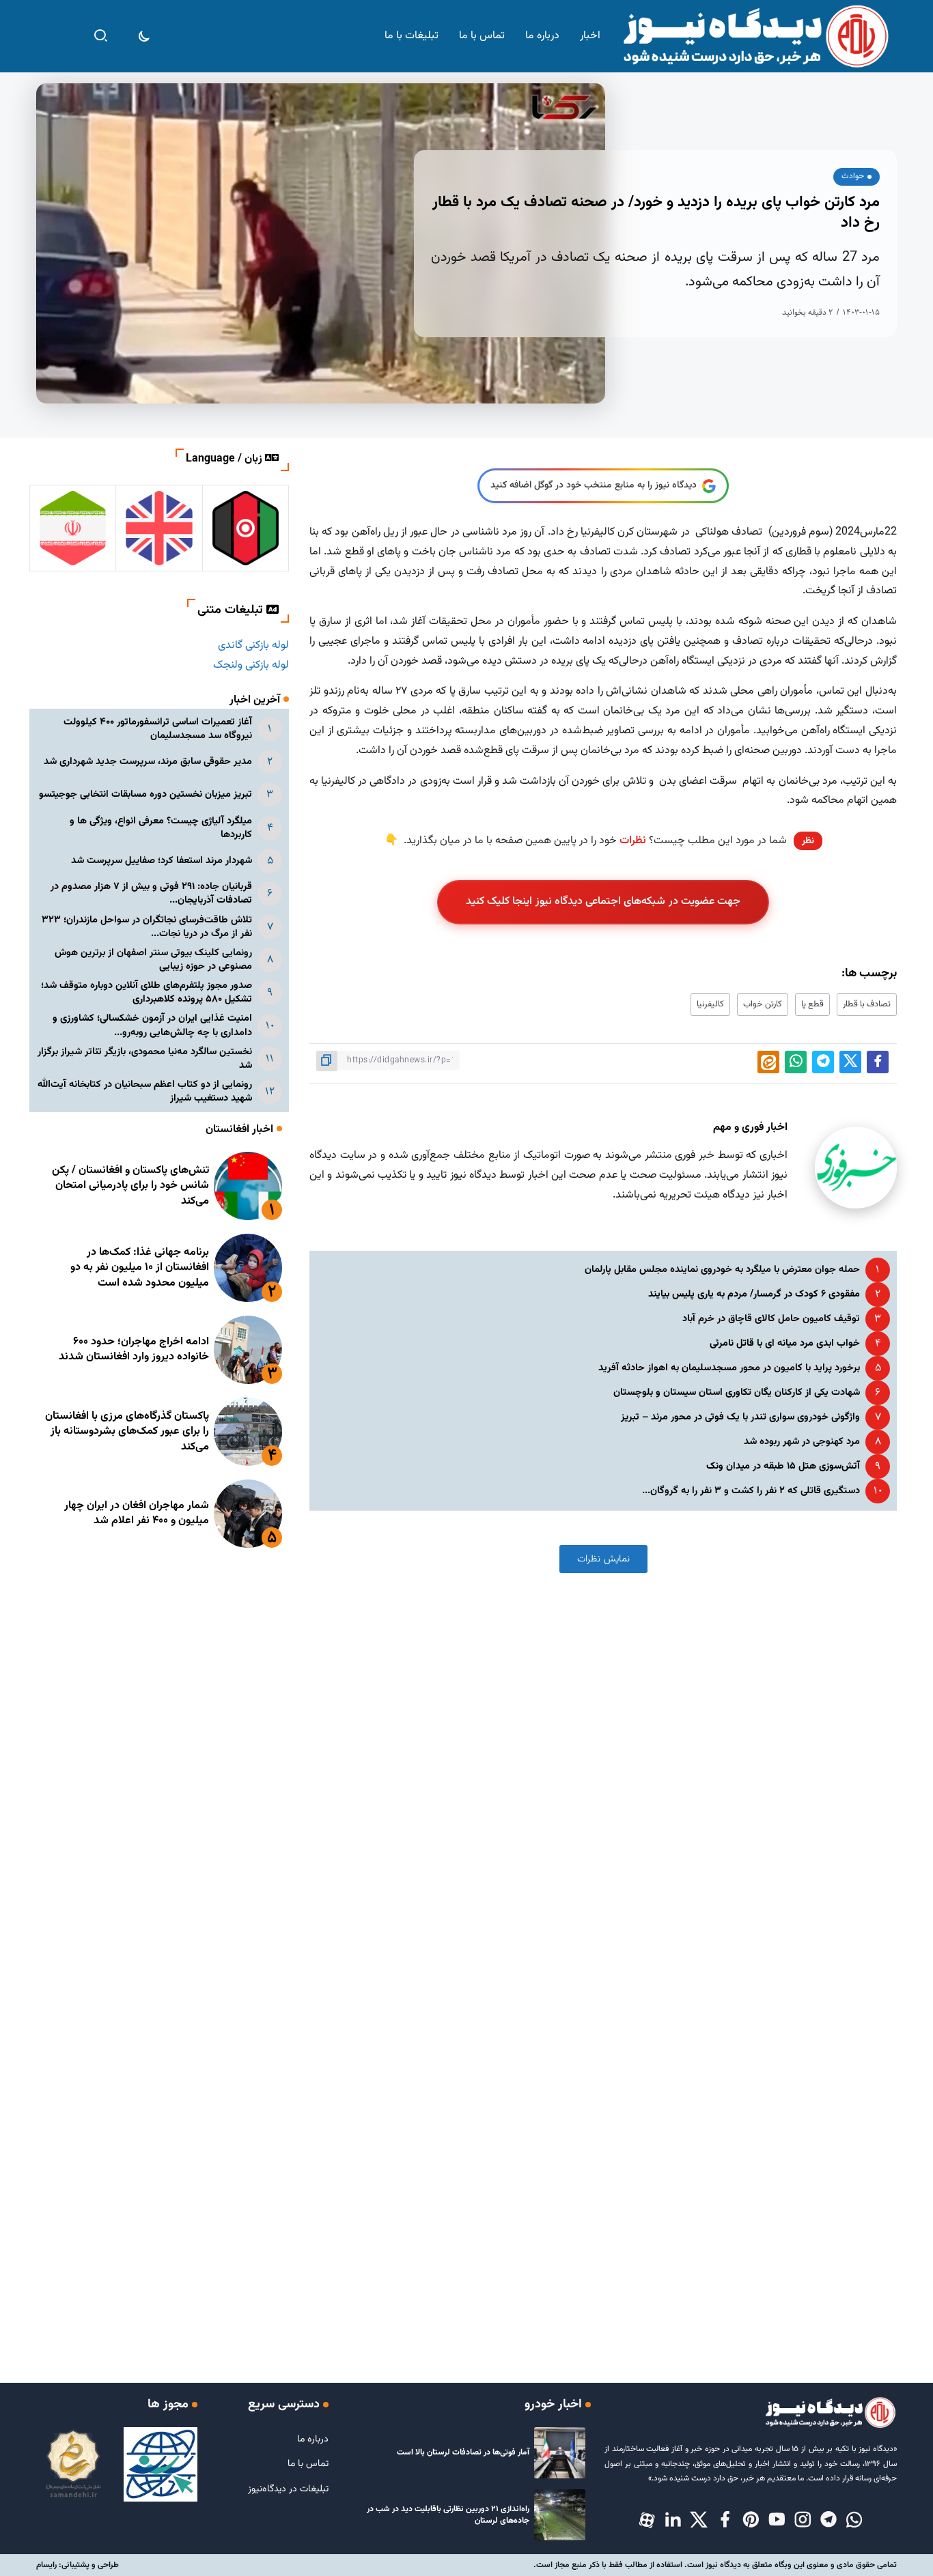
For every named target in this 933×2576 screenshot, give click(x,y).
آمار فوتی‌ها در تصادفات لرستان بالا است (463, 2452)
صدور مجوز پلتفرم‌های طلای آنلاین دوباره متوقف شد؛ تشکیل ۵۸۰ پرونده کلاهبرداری (147, 992)
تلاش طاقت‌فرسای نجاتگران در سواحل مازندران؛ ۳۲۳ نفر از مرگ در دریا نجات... (147, 927)
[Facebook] (725, 2521)
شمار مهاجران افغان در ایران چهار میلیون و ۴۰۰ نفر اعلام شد (137, 1513)
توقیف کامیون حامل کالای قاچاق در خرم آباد (771, 1319)
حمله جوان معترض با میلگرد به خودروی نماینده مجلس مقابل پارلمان (722, 1270)
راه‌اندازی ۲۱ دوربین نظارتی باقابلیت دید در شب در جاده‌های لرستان (448, 2515)
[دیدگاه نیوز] (755, 37)
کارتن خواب (763, 1004)
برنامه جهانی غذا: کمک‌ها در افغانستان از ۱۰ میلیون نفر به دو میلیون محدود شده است (140, 1268)
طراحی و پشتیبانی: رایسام (78, 2565)
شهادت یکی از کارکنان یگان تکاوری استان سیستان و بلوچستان (737, 1392)
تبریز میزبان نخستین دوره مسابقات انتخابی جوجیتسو (145, 794)
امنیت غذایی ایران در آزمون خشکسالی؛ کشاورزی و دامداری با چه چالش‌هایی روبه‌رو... (152, 1025)
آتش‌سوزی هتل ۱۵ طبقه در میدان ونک (783, 1466)
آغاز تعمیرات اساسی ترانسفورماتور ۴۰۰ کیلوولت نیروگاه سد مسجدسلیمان (158, 729)
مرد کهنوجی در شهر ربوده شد (802, 1442)
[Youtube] (777, 2521)
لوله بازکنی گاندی (253, 646)
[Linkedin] (673, 2521)
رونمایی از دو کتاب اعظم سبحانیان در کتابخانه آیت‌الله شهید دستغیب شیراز (145, 1091)
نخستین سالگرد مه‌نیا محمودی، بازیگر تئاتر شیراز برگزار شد (145, 1059)
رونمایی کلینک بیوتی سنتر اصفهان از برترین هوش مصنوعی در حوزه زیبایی (153, 960)
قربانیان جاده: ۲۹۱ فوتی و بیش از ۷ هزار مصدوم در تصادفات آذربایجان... (151, 893)
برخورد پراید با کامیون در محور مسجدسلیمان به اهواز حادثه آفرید (729, 1368)
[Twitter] (699, 2521)
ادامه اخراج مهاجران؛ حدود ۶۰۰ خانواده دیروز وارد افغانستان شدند (134, 1349)
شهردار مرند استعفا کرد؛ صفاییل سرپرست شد (162, 861)
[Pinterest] (751, 2521)
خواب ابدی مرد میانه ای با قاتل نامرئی (785, 1343)
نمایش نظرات (603, 1559)
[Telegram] (828, 2521)
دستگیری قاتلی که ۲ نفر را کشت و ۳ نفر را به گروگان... (751, 1491)
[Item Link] (248, 1186)
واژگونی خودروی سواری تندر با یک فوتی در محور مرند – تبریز (740, 1417)
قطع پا (812, 1004)
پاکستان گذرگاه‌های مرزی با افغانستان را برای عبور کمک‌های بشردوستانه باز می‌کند (127, 1432)
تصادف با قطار (867, 1004)
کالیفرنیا (710, 1004)
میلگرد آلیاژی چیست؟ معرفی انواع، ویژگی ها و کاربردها (161, 828)
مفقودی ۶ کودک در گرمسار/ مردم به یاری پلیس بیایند (754, 1294)
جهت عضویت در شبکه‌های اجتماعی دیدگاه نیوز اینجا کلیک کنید (603, 902)
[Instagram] (803, 2521)
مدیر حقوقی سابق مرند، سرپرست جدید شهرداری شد (148, 762)
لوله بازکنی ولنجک (251, 665)
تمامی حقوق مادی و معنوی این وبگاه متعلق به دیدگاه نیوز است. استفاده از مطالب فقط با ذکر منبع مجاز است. (715, 2565)
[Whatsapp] (854, 2521)
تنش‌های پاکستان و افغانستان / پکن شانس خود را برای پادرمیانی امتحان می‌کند (130, 1186)
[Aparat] (647, 2521)
